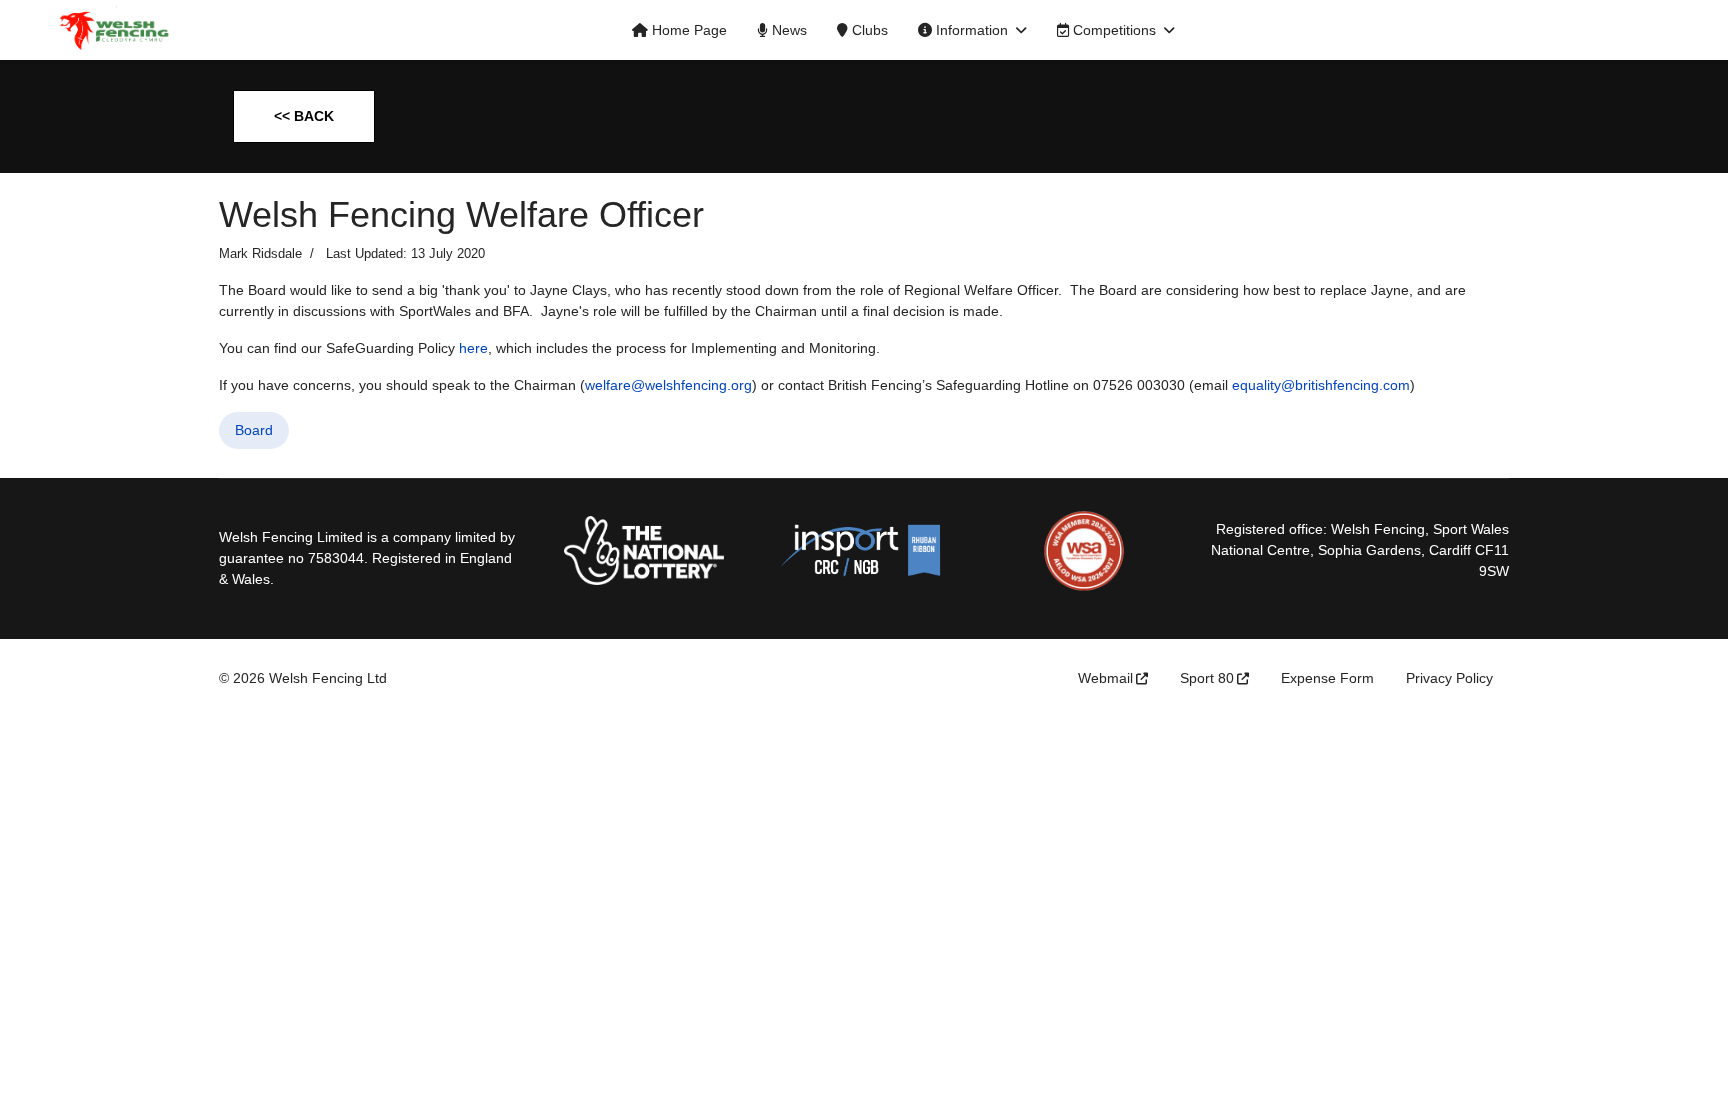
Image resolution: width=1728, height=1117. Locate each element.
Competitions (1112, 30)
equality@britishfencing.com (1321, 385)
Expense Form (1327, 678)
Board (254, 430)
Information (970, 30)
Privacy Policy (1449, 678)
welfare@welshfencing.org (668, 385)
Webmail (1105, 678)
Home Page (687, 30)
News (787, 30)
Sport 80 (1207, 678)
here (473, 348)
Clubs (868, 30)
